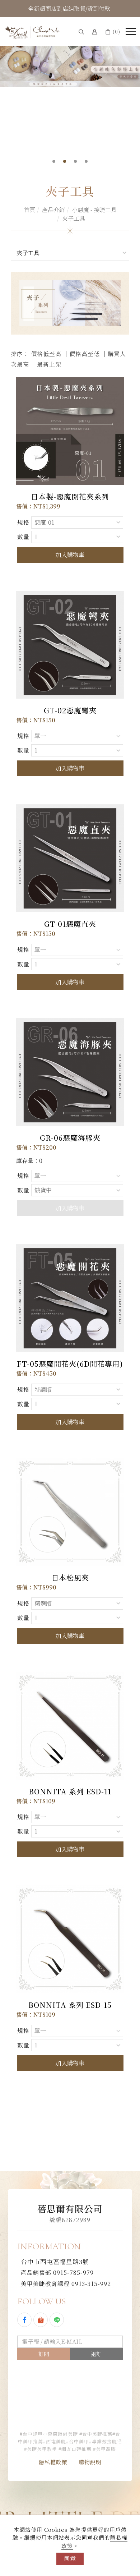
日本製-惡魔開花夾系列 (70, 496)
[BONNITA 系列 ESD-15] (70, 1939)
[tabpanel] (70, 58)
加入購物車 (70, 555)
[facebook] (25, 2320)
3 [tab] (76, 161)
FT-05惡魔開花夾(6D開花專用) (70, 1364)
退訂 (96, 2354)
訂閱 (44, 2354)
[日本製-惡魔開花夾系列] (70, 431)
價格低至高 (46, 354)
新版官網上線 (69, 8)
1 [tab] (54, 161)
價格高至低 (85, 354)
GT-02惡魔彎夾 (70, 710)
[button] (81, 31)
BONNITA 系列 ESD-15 (70, 2005)
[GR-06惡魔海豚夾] (70, 1071)
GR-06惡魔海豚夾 (70, 1138)
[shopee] (41, 2320)
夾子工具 (74, 218)
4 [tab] (86, 161)
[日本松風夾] (70, 1511)
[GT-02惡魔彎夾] (70, 644)
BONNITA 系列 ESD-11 (70, 1791)
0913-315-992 (66, 2284)
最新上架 (49, 364)
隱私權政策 (53, 2462)
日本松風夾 (70, 1577)
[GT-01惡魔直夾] (70, 858)
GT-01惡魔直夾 (70, 924)
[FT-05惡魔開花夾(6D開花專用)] (70, 1298)
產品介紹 (53, 210)
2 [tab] (65, 161)
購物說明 (90, 2462)
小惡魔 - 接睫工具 (94, 210)
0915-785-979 (57, 2273)
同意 (70, 2559)
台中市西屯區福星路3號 (55, 2261)
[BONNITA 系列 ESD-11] (70, 1725)
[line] (58, 2320)
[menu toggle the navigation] (131, 32)
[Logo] (32, 32)
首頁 (29, 210)
